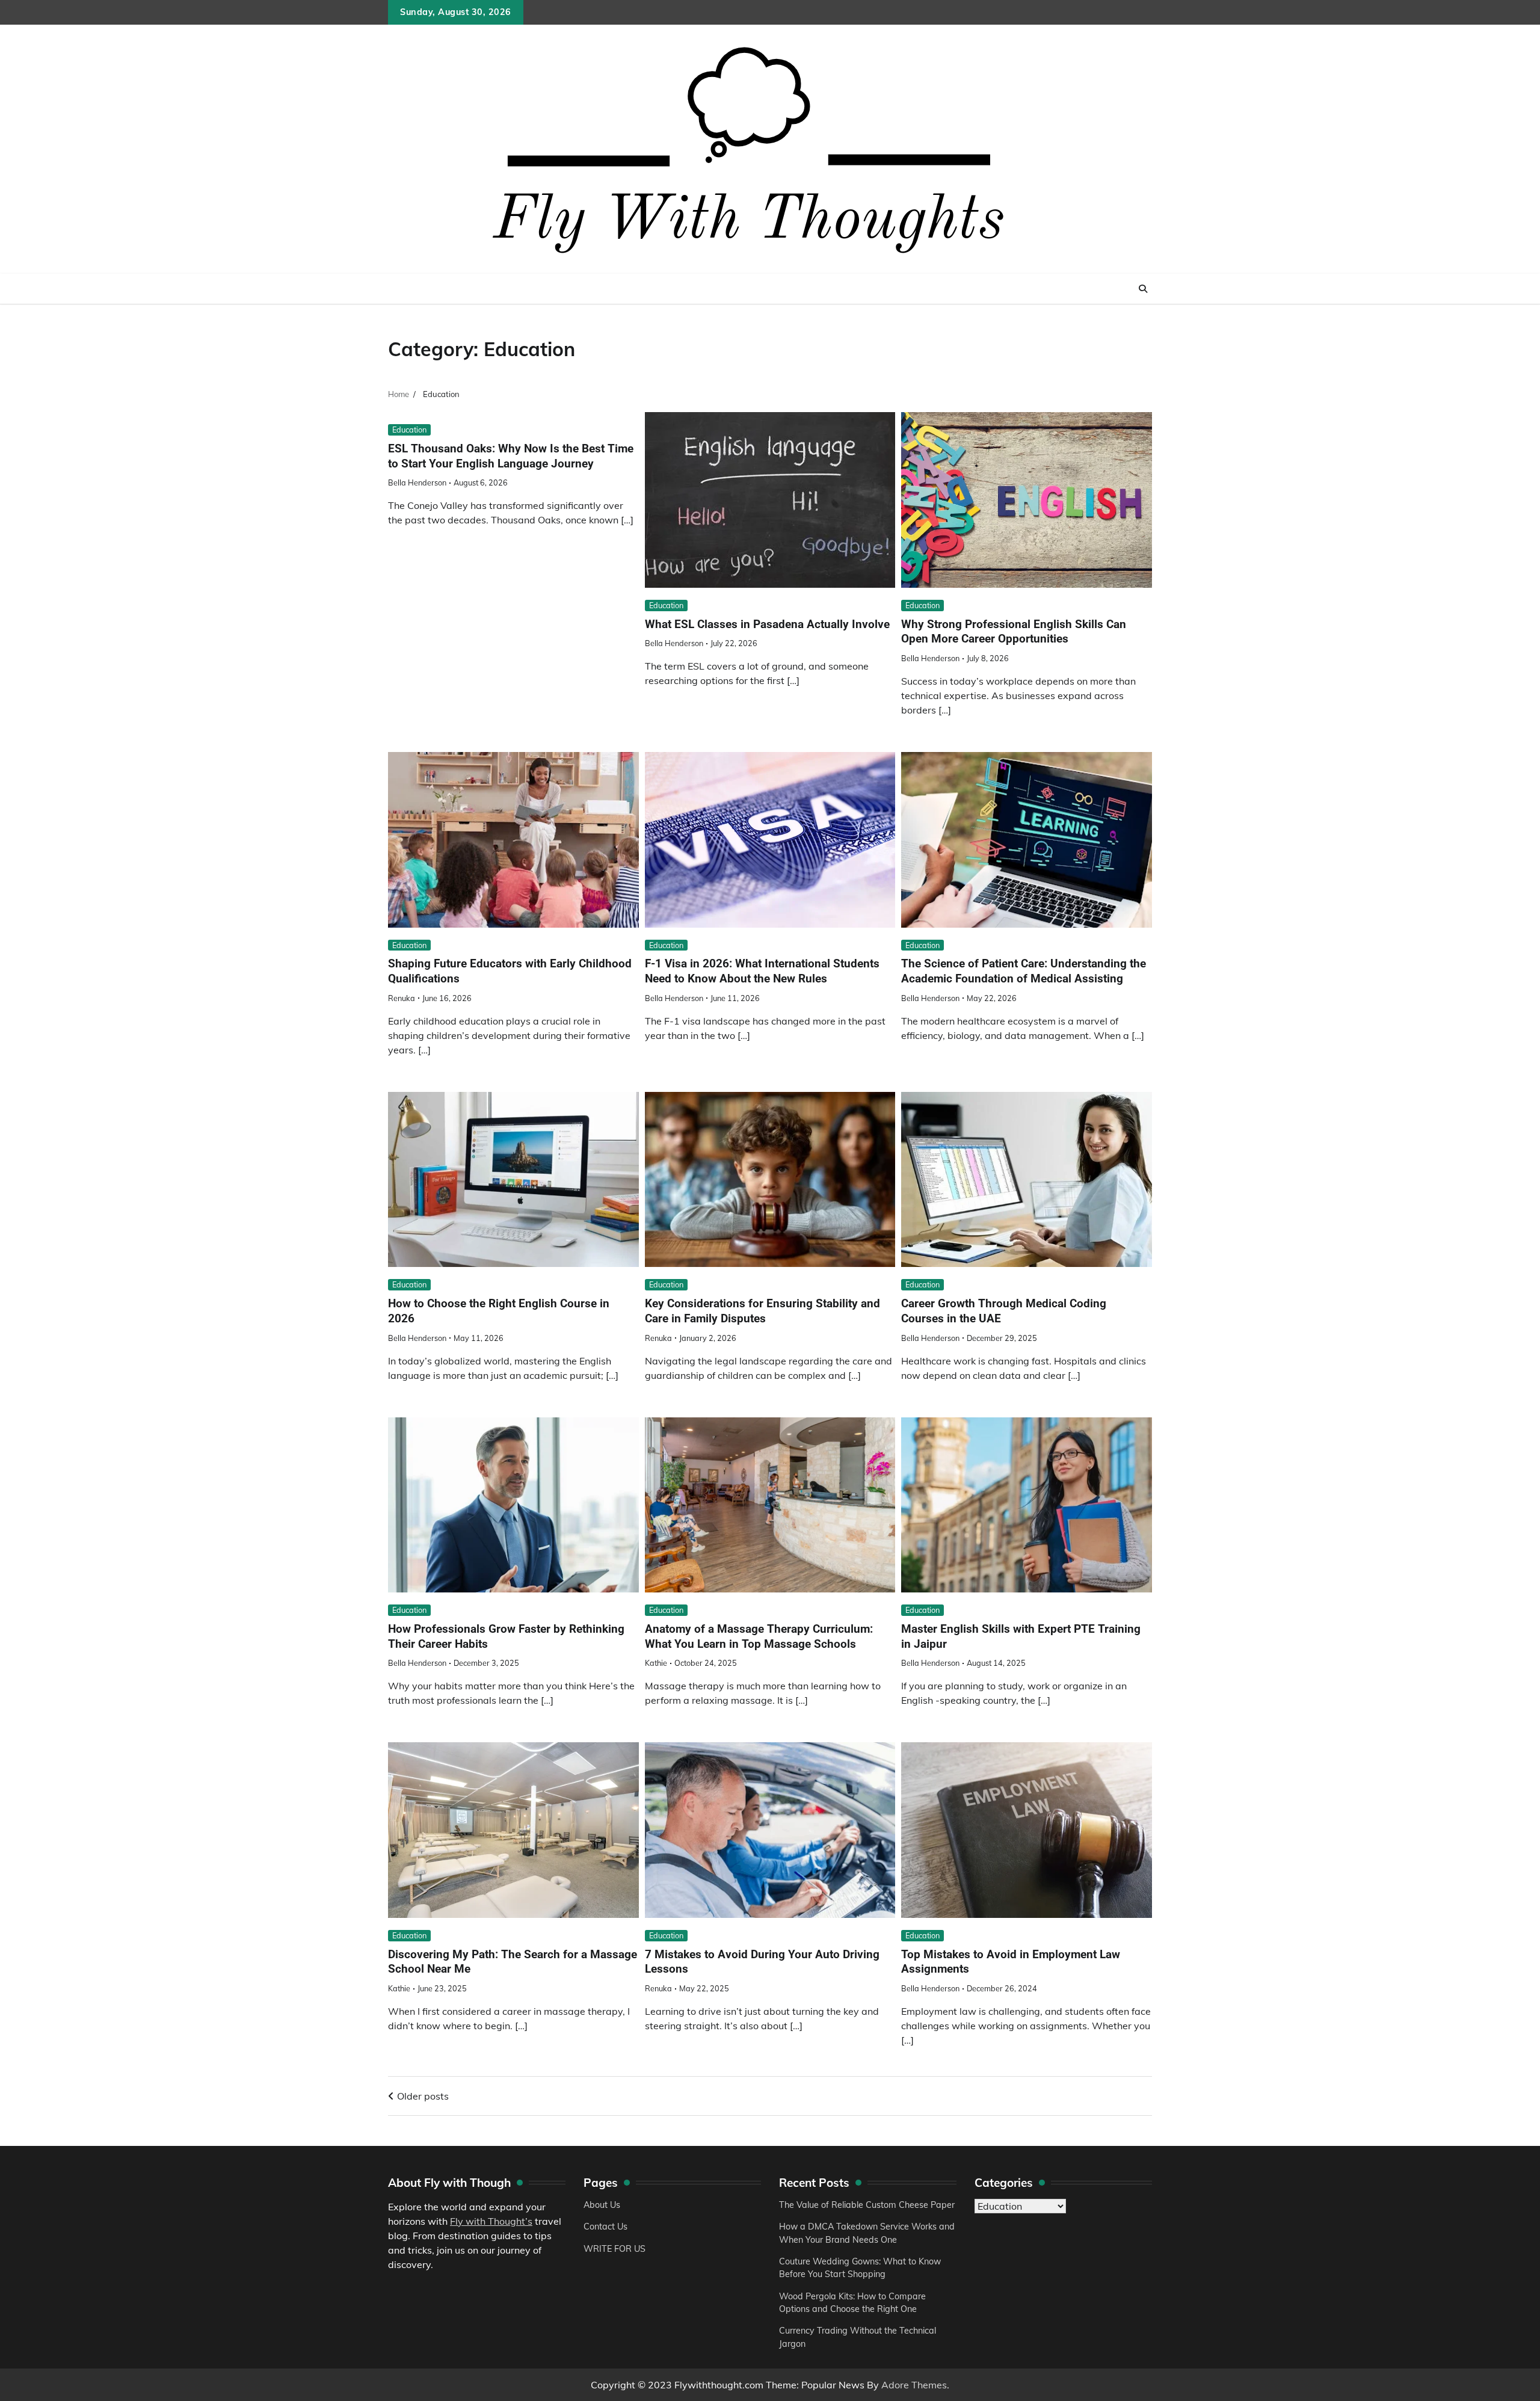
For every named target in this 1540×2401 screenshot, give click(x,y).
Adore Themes (914, 2385)
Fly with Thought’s (491, 2221)
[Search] (1143, 289)
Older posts (423, 2096)
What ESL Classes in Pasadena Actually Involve (767, 624)
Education (409, 430)
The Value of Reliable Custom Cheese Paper (867, 2205)
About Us (602, 2205)
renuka (402, 998)
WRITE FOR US (614, 2249)
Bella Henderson (417, 482)
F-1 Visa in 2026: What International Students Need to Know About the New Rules (762, 971)
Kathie (656, 1663)
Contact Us (605, 2227)
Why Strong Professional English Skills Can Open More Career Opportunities (1014, 632)
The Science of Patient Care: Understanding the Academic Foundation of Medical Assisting (1024, 971)
